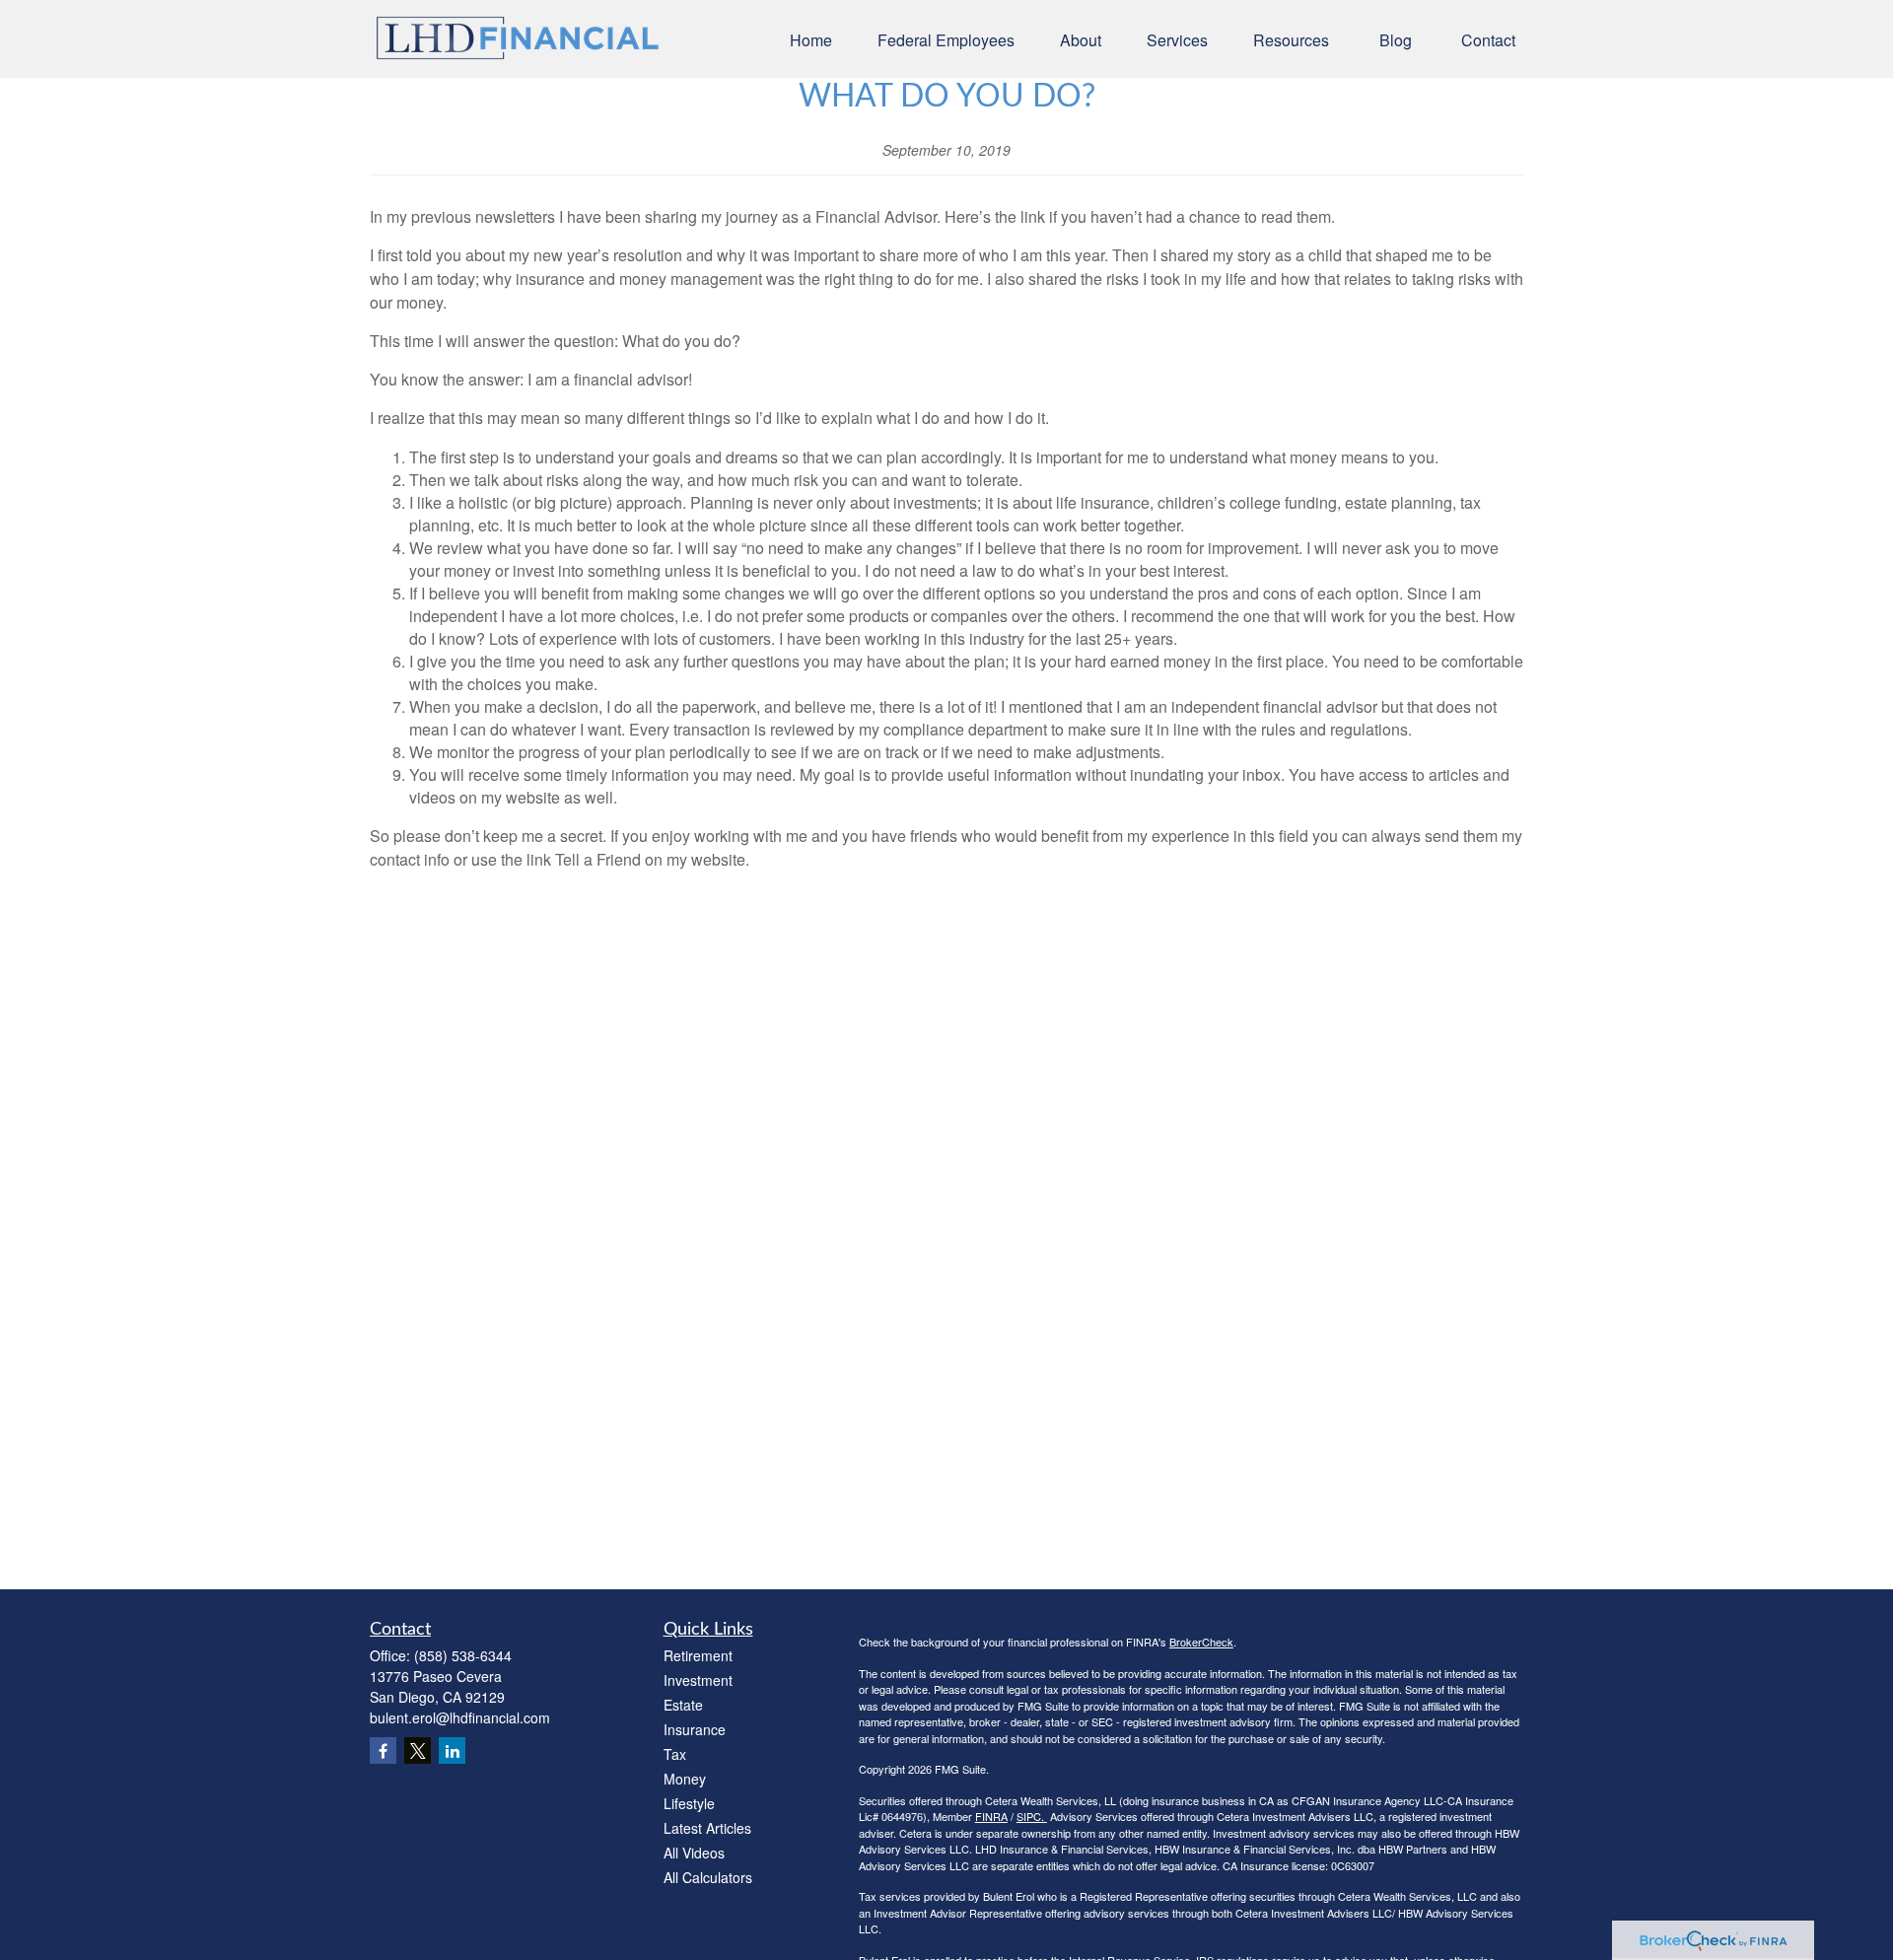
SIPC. (1032, 1816)
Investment (698, 1680)
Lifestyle (689, 1803)
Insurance (695, 1729)
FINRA (991, 1816)
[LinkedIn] (452, 1750)
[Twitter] (418, 1750)
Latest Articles (707, 1828)
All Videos (694, 1853)
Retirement (698, 1655)
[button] (811, 39)
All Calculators (708, 1877)
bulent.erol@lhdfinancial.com (460, 1717)
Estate (683, 1705)
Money (685, 1779)
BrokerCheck (1201, 1642)
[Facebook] (383, 1750)
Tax (675, 1754)
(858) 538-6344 (463, 1655)
